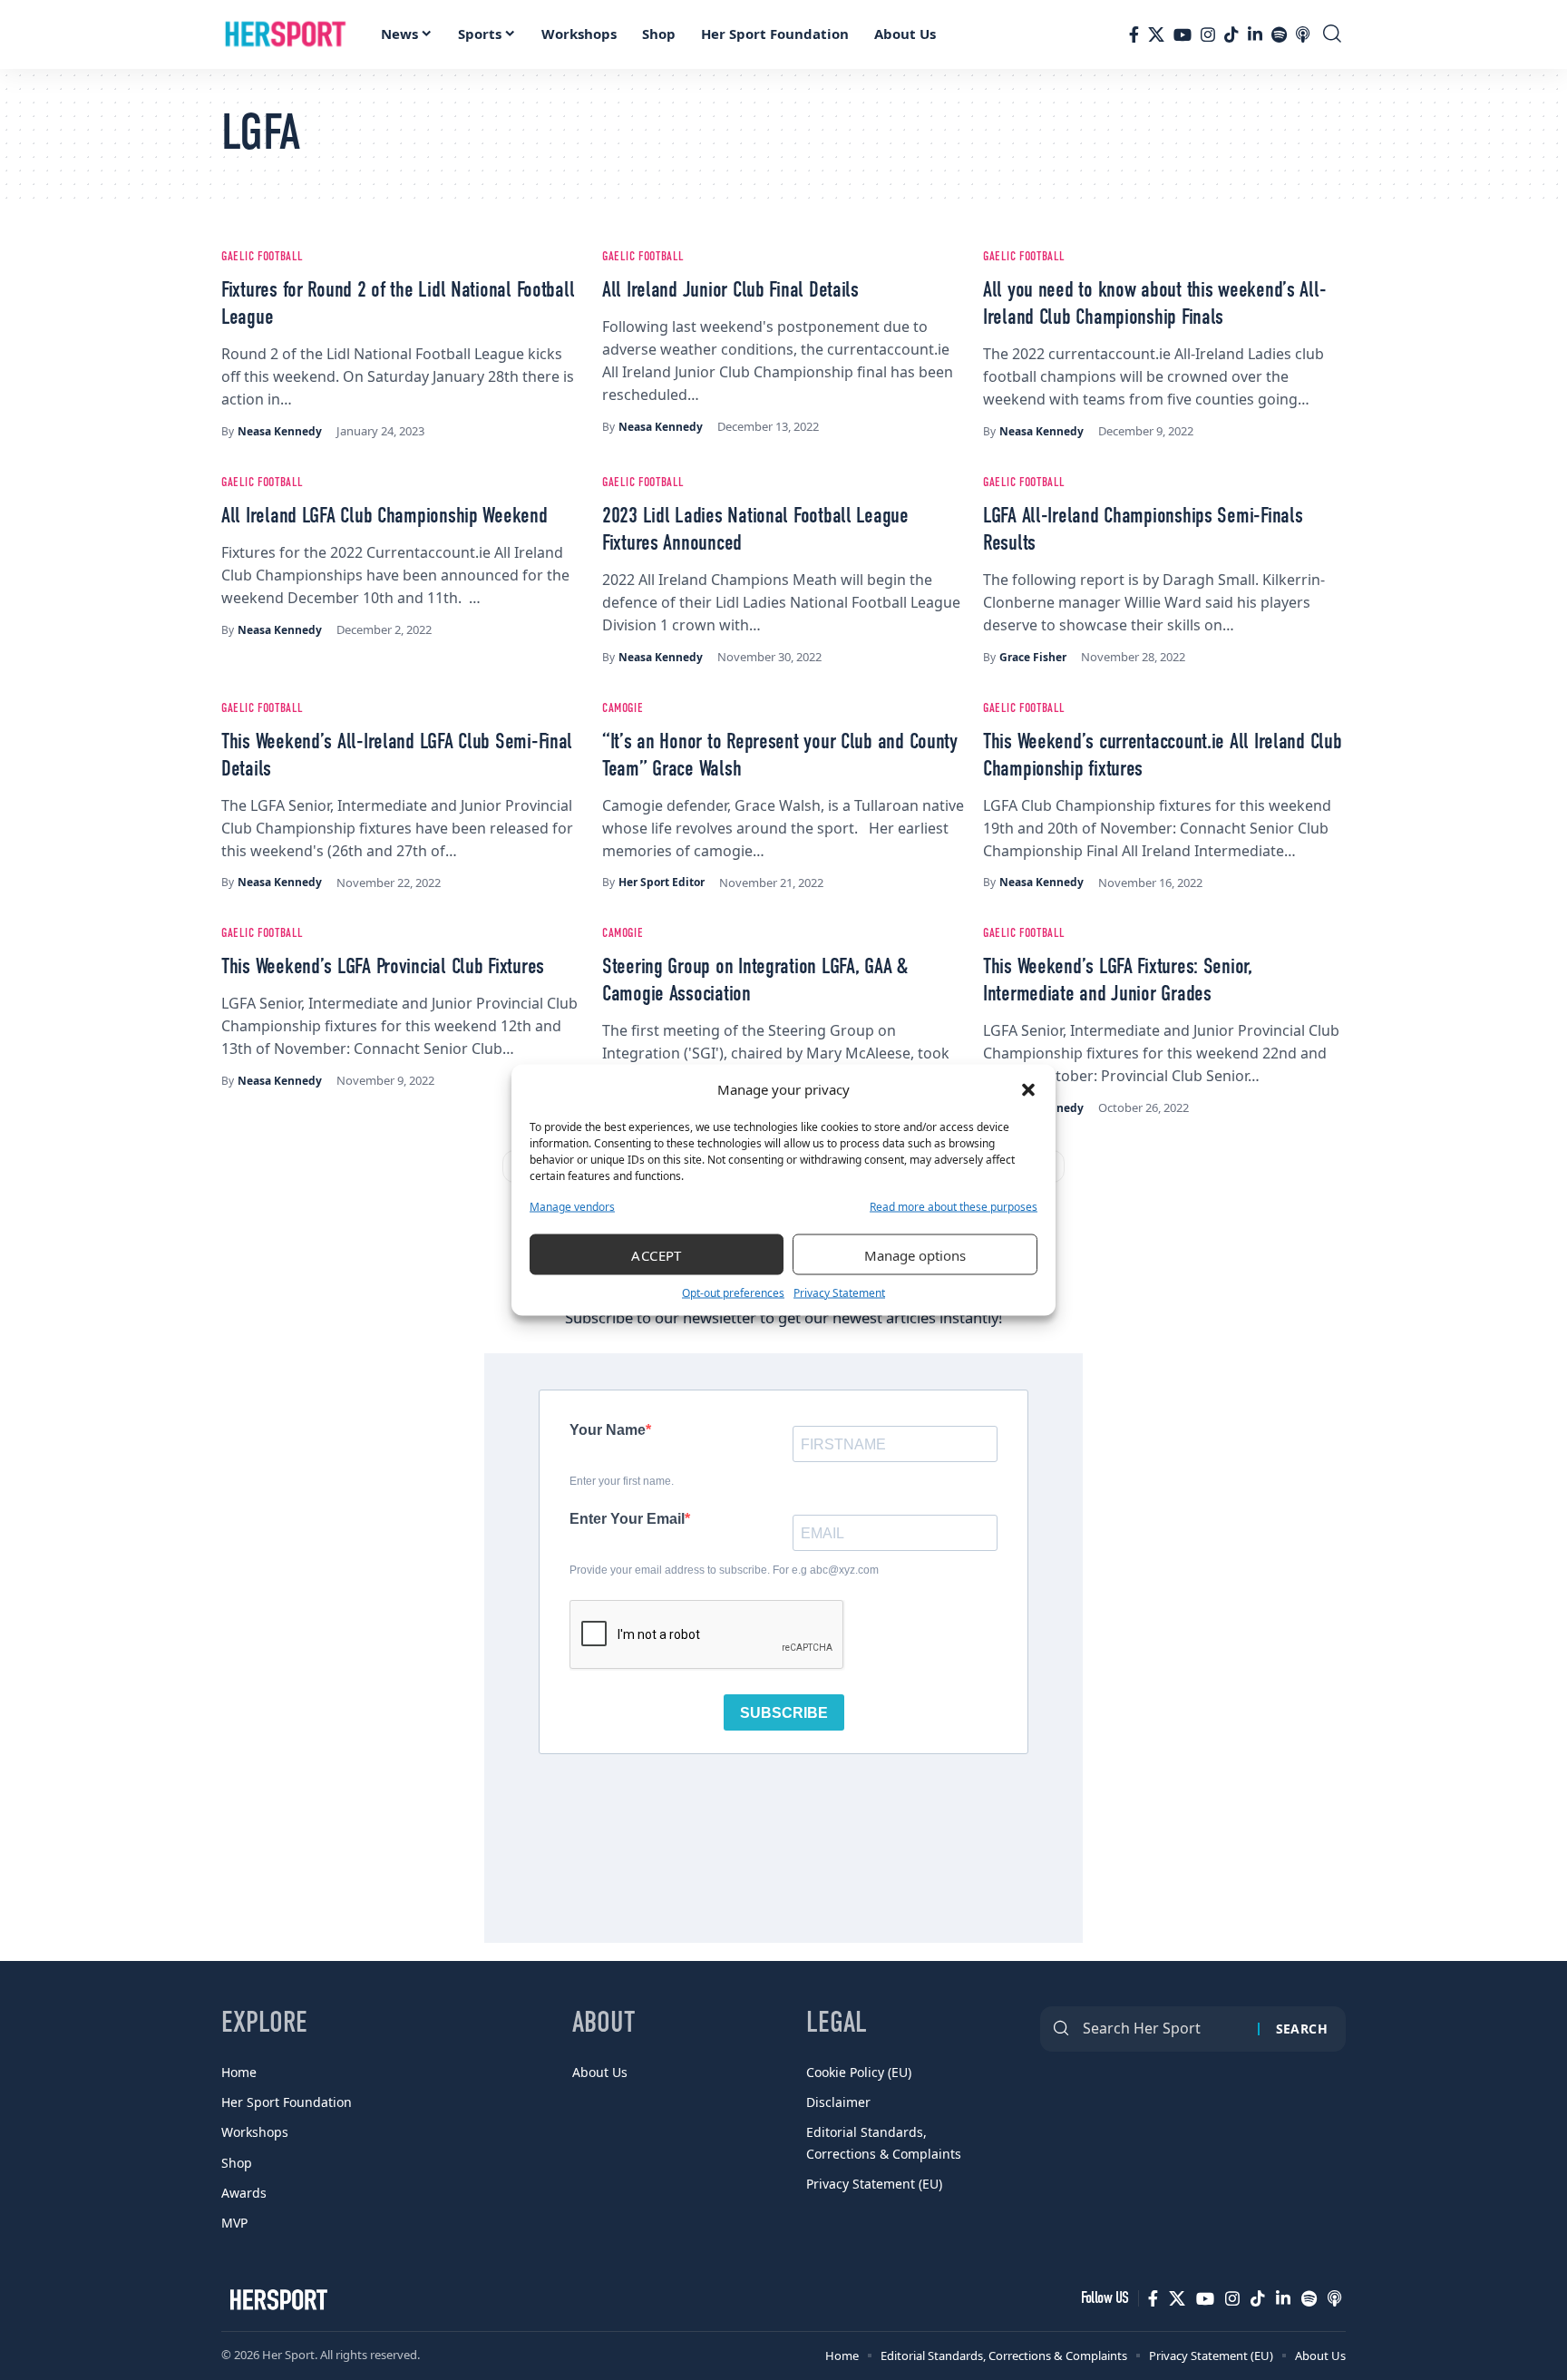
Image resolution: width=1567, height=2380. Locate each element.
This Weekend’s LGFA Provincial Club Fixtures (383, 968)
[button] (1028, 1089)
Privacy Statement (839, 1293)
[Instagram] (1208, 34)
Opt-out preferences (733, 1293)
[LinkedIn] (1255, 34)
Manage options (915, 1254)
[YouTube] (1183, 34)
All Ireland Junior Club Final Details (730, 291)
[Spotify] (1279, 34)
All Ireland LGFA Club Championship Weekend (384, 517)
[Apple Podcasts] (1303, 34)
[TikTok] (1231, 34)
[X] (1156, 34)
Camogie (623, 708)
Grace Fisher (1033, 657)
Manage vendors (572, 1207)
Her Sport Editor (662, 882)
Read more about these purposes (954, 1207)
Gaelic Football (263, 257)
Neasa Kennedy (280, 431)
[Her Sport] (286, 34)
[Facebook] (1134, 34)
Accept (657, 1254)
